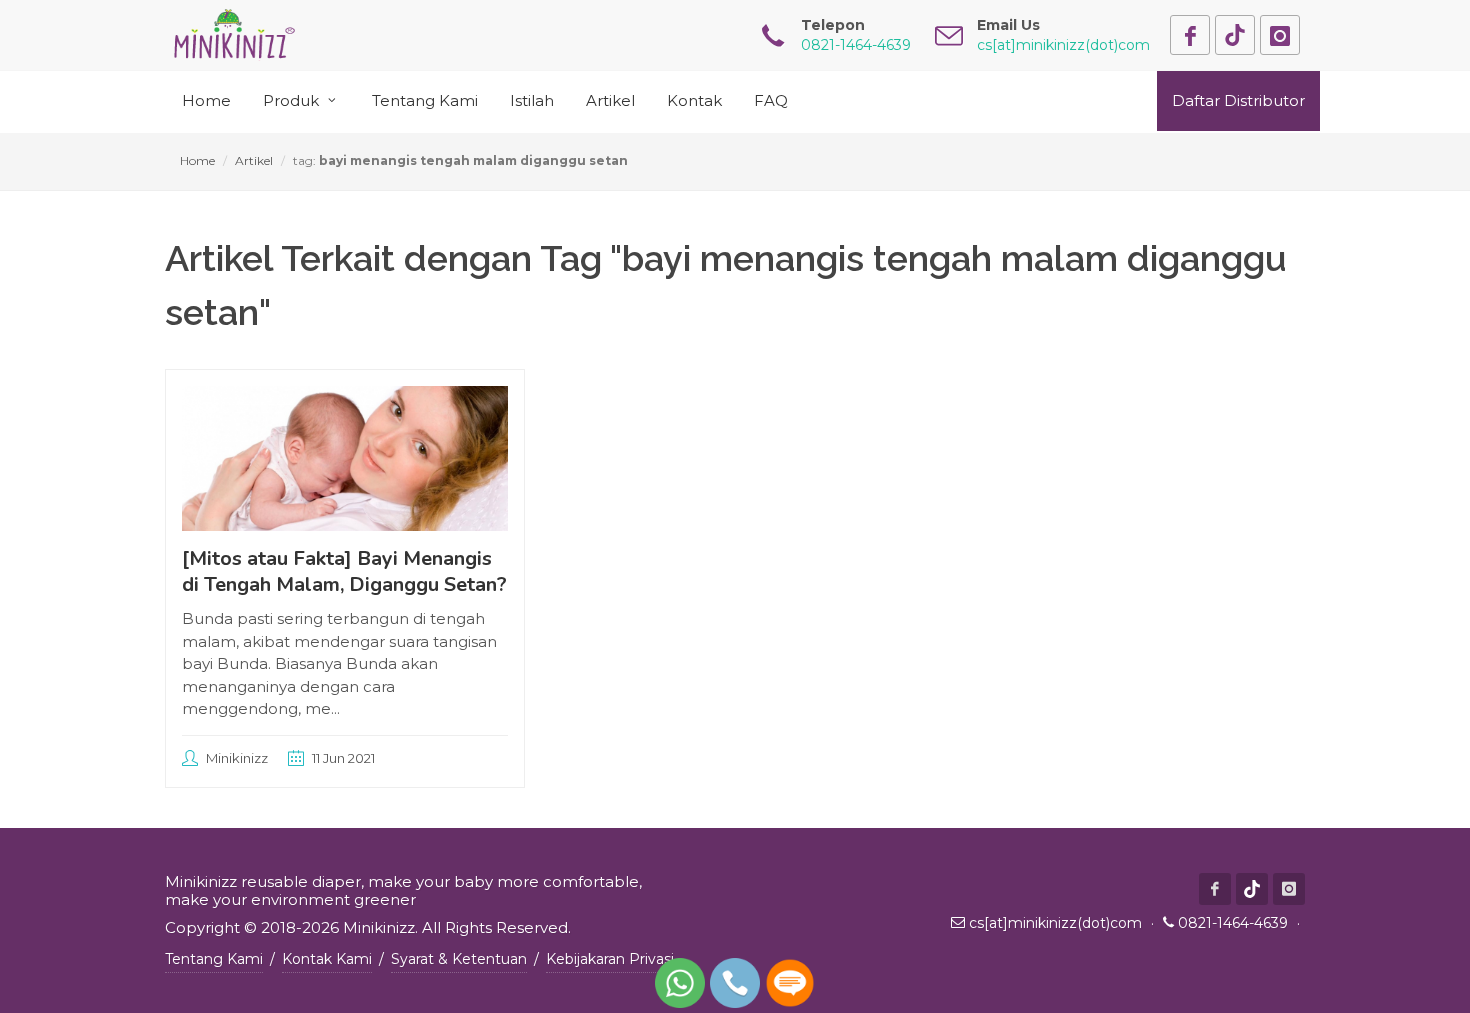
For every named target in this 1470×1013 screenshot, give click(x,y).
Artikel (254, 160)
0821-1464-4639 (1233, 923)
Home (197, 160)
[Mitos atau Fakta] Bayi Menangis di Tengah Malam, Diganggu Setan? (344, 571)
